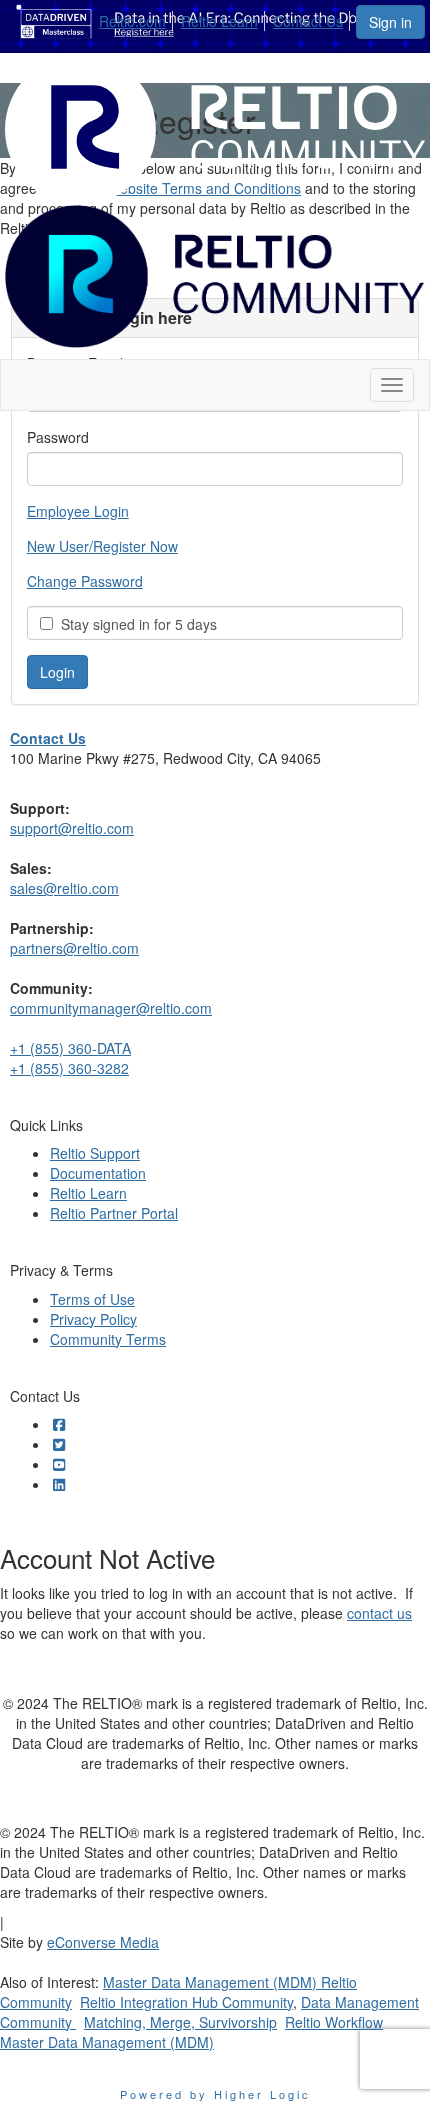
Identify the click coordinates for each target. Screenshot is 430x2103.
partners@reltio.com (74, 948)
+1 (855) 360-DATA (70, 1048)
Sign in (390, 22)
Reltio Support (95, 1153)
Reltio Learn (219, 21)
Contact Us (308, 21)
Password (58, 437)
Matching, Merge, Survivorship (180, 2022)
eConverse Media (103, 1942)
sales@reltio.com (64, 888)
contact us (379, 1613)
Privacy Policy (93, 1319)
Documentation (98, 1173)
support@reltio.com (72, 828)
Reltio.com (132, 21)
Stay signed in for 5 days (135, 624)
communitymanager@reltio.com (111, 1008)
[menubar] (226, 18)
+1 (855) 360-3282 (69, 1068)
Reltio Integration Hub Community (186, 2002)
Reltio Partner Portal (114, 1213)
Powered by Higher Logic (215, 2094)
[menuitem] (138, 18)
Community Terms (108, 1339)
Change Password (85, 581)
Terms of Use (92, 1299)
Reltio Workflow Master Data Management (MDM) (191, 2032)
